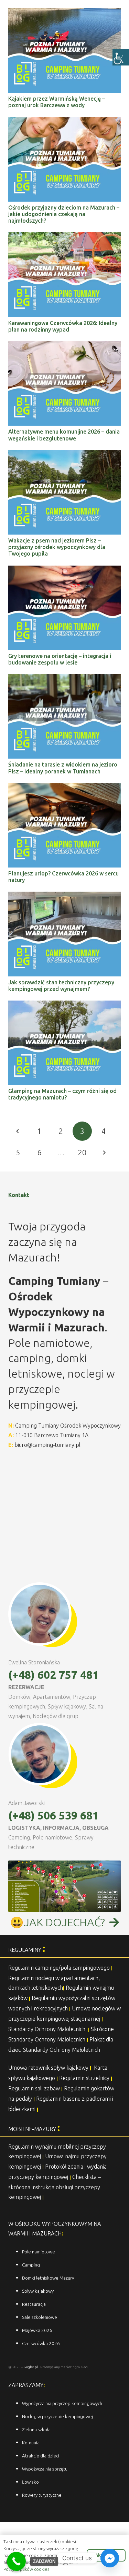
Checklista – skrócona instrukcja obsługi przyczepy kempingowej (55, 2187)
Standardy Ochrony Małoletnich (47, 2029)
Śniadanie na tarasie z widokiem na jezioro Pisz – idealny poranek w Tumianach (63, 768)
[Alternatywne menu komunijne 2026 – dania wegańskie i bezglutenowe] (64, 346)
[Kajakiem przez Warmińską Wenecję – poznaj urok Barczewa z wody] (64, 13)
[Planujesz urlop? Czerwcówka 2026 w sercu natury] (64, 788)
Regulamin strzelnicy (84, 2078)
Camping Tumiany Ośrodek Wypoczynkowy (68, 1426)
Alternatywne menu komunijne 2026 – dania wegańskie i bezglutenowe (64, 435)
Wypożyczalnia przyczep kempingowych (62, 2403)
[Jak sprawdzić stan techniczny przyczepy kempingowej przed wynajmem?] (64, 896)
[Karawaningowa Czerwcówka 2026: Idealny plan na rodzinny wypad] (64, 237)
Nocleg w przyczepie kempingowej (57, 2417)
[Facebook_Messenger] (110, 2558)
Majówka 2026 (37, 2330)
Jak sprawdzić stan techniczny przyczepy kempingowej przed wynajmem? (61, 986)
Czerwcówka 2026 (41, 2344)
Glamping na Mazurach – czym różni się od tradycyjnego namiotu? (62, 1094)
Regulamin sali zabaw (34, 2088)
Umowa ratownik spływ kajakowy (48, 2068)
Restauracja (34, 2304)
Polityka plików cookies (26, 2569)
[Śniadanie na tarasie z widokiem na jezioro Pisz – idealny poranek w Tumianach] (64, 679)
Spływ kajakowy (38, 2291)
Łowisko (30, 2482)
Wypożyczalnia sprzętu (45, 2469)
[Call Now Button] (16, 2561)
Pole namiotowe (39, 2252)
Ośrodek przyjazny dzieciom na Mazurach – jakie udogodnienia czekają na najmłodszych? (64, 214)
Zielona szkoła (36, 2430)
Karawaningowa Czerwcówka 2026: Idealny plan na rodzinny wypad (63, 326)
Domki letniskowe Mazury (48, 2278)
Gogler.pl (31, 2367)
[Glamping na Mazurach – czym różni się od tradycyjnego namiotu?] (64, 1005)
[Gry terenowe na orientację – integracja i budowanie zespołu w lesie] (64, 570)
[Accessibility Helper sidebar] (121, 57)
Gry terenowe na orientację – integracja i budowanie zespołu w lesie (60, 659)
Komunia (31, 2443)
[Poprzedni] (18, 1131)
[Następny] (104, 1153)
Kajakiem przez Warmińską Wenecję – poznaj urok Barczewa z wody (57, 102)
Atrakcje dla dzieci (41, 2456)
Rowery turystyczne (42, 2495)
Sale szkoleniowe (40, 2317)
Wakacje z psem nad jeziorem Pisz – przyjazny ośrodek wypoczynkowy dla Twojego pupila (57, 547)
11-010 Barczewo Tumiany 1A (52, 1435)
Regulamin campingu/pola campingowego (59, 1968)
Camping (31, 2265)
